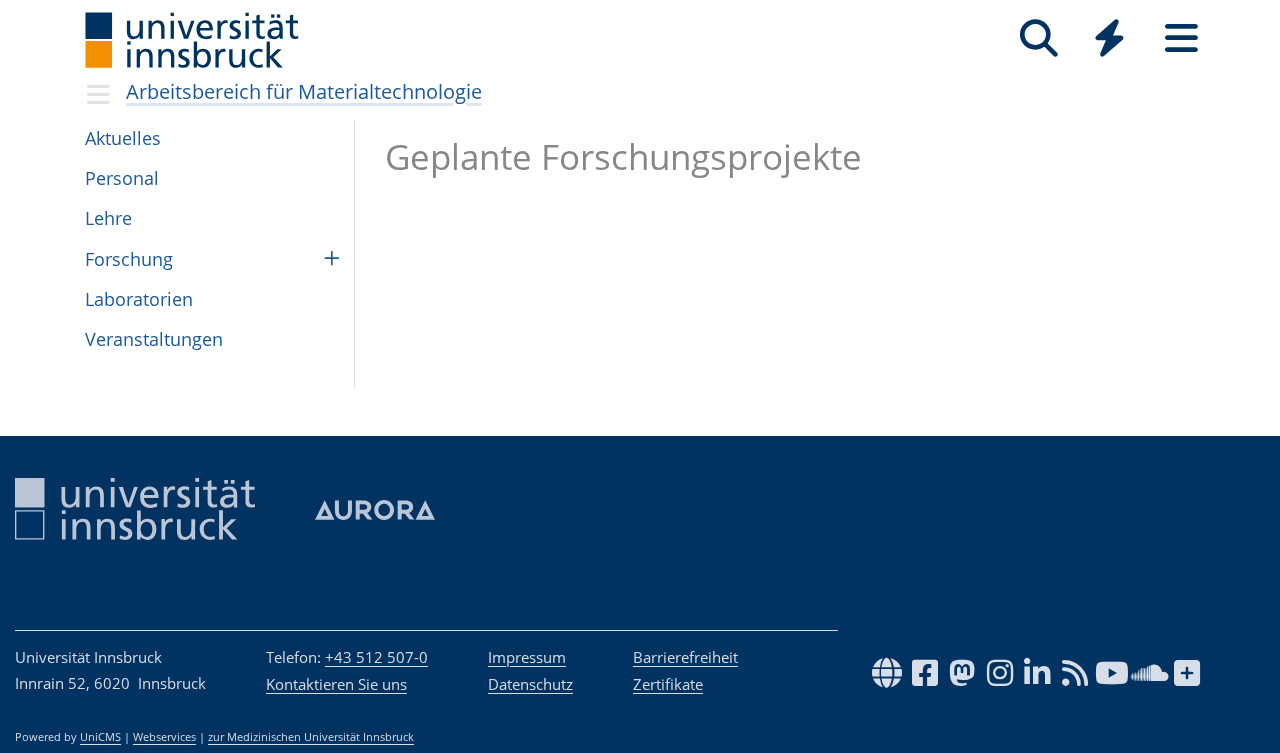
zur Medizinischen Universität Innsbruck (311, 737)
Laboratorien (139, 299)
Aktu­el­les (123, 138)
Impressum (527, 657)
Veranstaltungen (154, 339)
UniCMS (100, 737)
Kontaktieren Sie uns (336, 684)
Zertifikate (668, 684)
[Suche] (1038, 38)
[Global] (1110, 40)
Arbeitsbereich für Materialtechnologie (304, 91)
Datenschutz (530, 684)
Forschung (129, 259)
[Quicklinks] (1109, 38)
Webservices (164, 737)
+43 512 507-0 (376, 657)
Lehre (108, 218)
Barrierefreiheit (685, 657)
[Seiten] (1181, 38)
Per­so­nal (122, 178)
